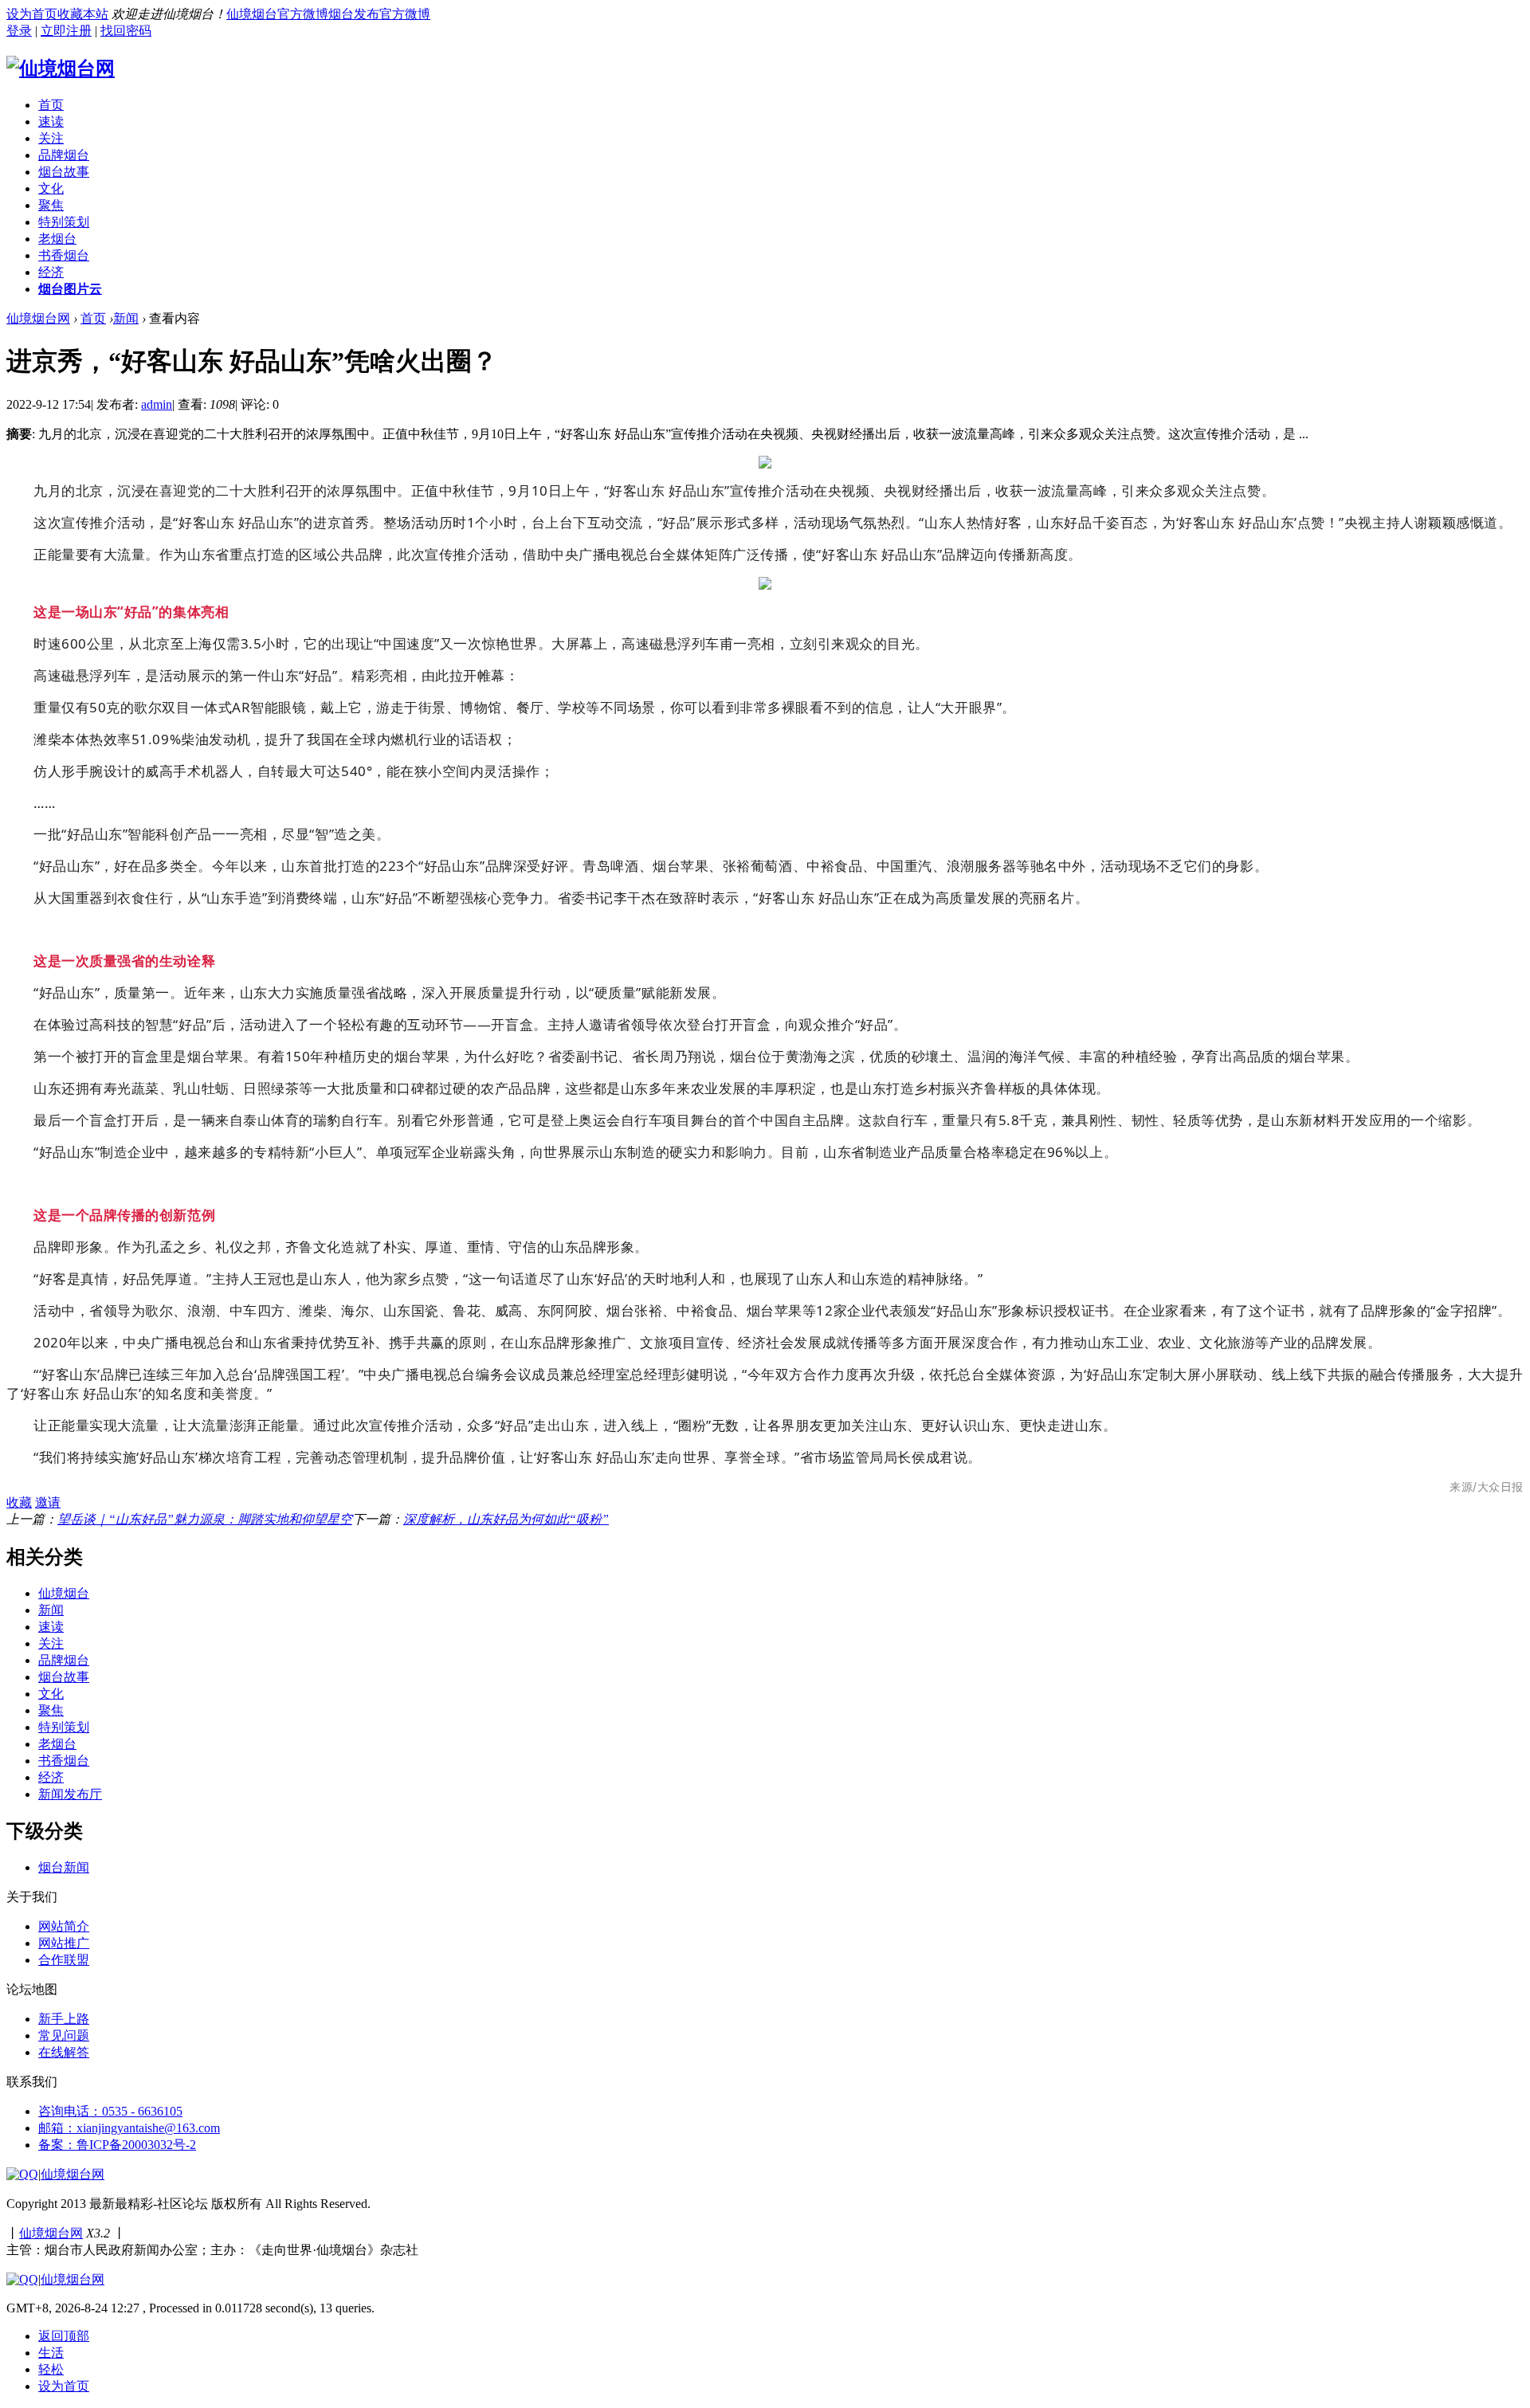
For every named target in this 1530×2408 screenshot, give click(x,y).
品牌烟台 (64, 155)
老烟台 (57, 239)
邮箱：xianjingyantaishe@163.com (129, 2128)
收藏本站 (83, 14)
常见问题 (64, 2035)
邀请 (48, 1502)
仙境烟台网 (38, 318)
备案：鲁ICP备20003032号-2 (117, 2145)
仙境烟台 (64, 1593)
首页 (51, 105)
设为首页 (32, 14)
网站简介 (64, 1926)
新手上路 (64, 2019)
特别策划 (64, 222)
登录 (19, 31)
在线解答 (64, 2052)
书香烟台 (64, 255)
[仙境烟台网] (61, 69)
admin (157, 404)
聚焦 (51, 205)
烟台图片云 (70, 289)
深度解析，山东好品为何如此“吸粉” (506, 1519)
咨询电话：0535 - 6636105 (110, 2111)
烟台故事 (64, 172)
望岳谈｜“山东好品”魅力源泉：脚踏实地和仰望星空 (205, 1519)
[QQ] (22, 2174)
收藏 (19, 1502)
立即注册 (66, 31)
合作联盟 (64, 1960)
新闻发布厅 (70, 1794)
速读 (51, 122)
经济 (51, 272)
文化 (51, 188)
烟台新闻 (64, 1867)
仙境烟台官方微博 (277, 14)
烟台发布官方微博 (379, 14)
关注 (51, 138)
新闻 (126, 318)
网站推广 (64, 1943)
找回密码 (126, 31)
